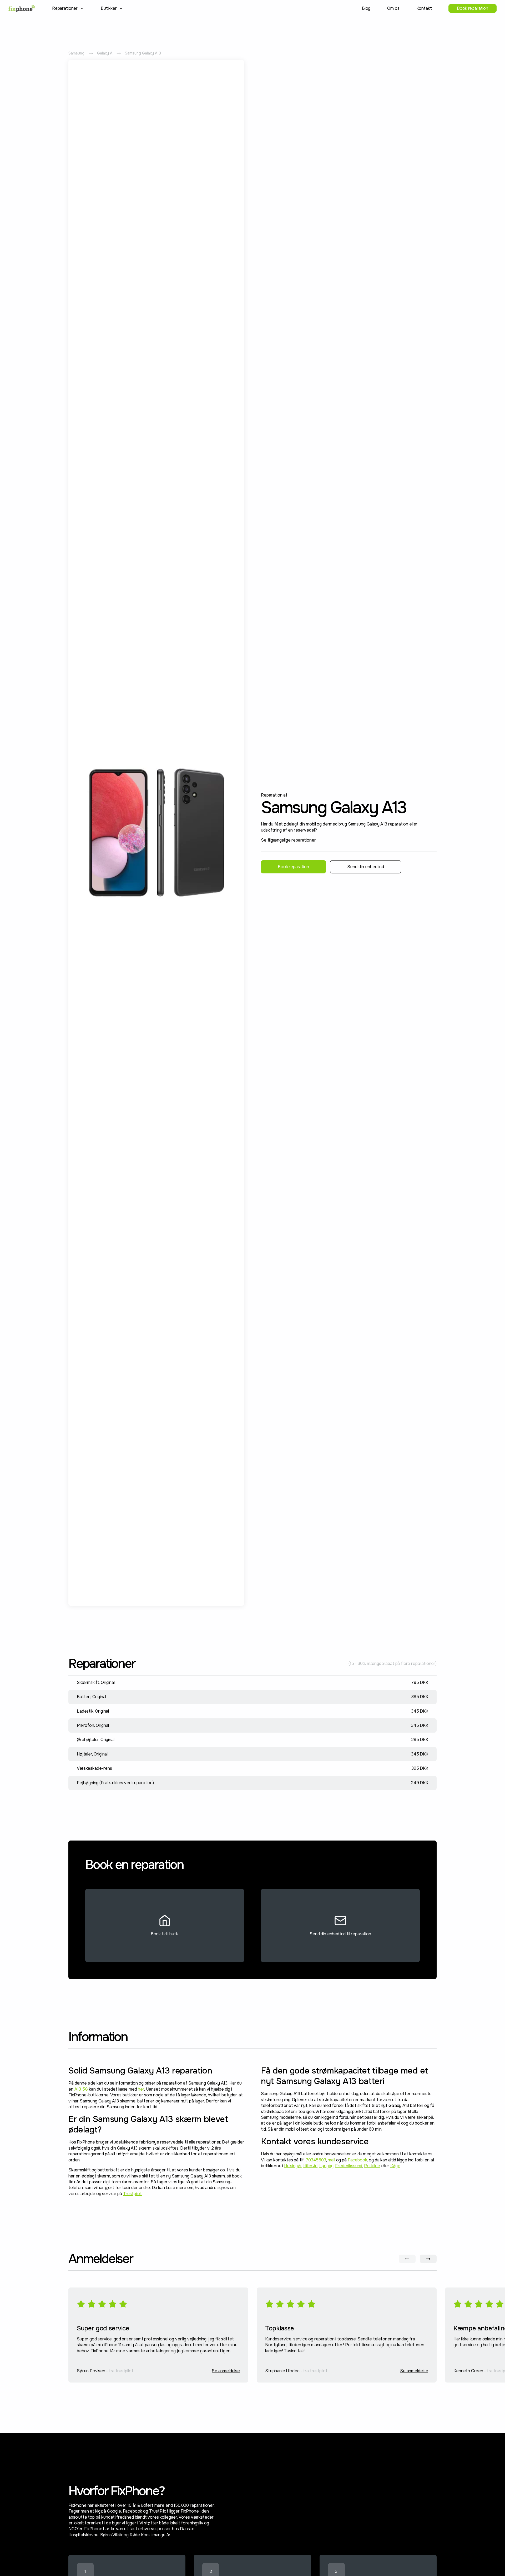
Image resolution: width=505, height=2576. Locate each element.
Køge (395, 2166)
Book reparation (473, 8)
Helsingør (293, 2166)
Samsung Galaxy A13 (143, 53)
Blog (366, 8)
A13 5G (81, 2089)
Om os (393, 8)
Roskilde (372, 2166)
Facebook (357, 2160)
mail (331, 2160)
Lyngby (326, 2166)
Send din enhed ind (366, 867)
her (141, 2089)
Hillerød (310, 2166)
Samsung (76, 53)
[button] (68, 8)
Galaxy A (105, 53)
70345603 (316, 2160)
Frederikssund (349, 2166)
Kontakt (424, 8)
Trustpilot (132, 2194)
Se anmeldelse (226, 2371)
